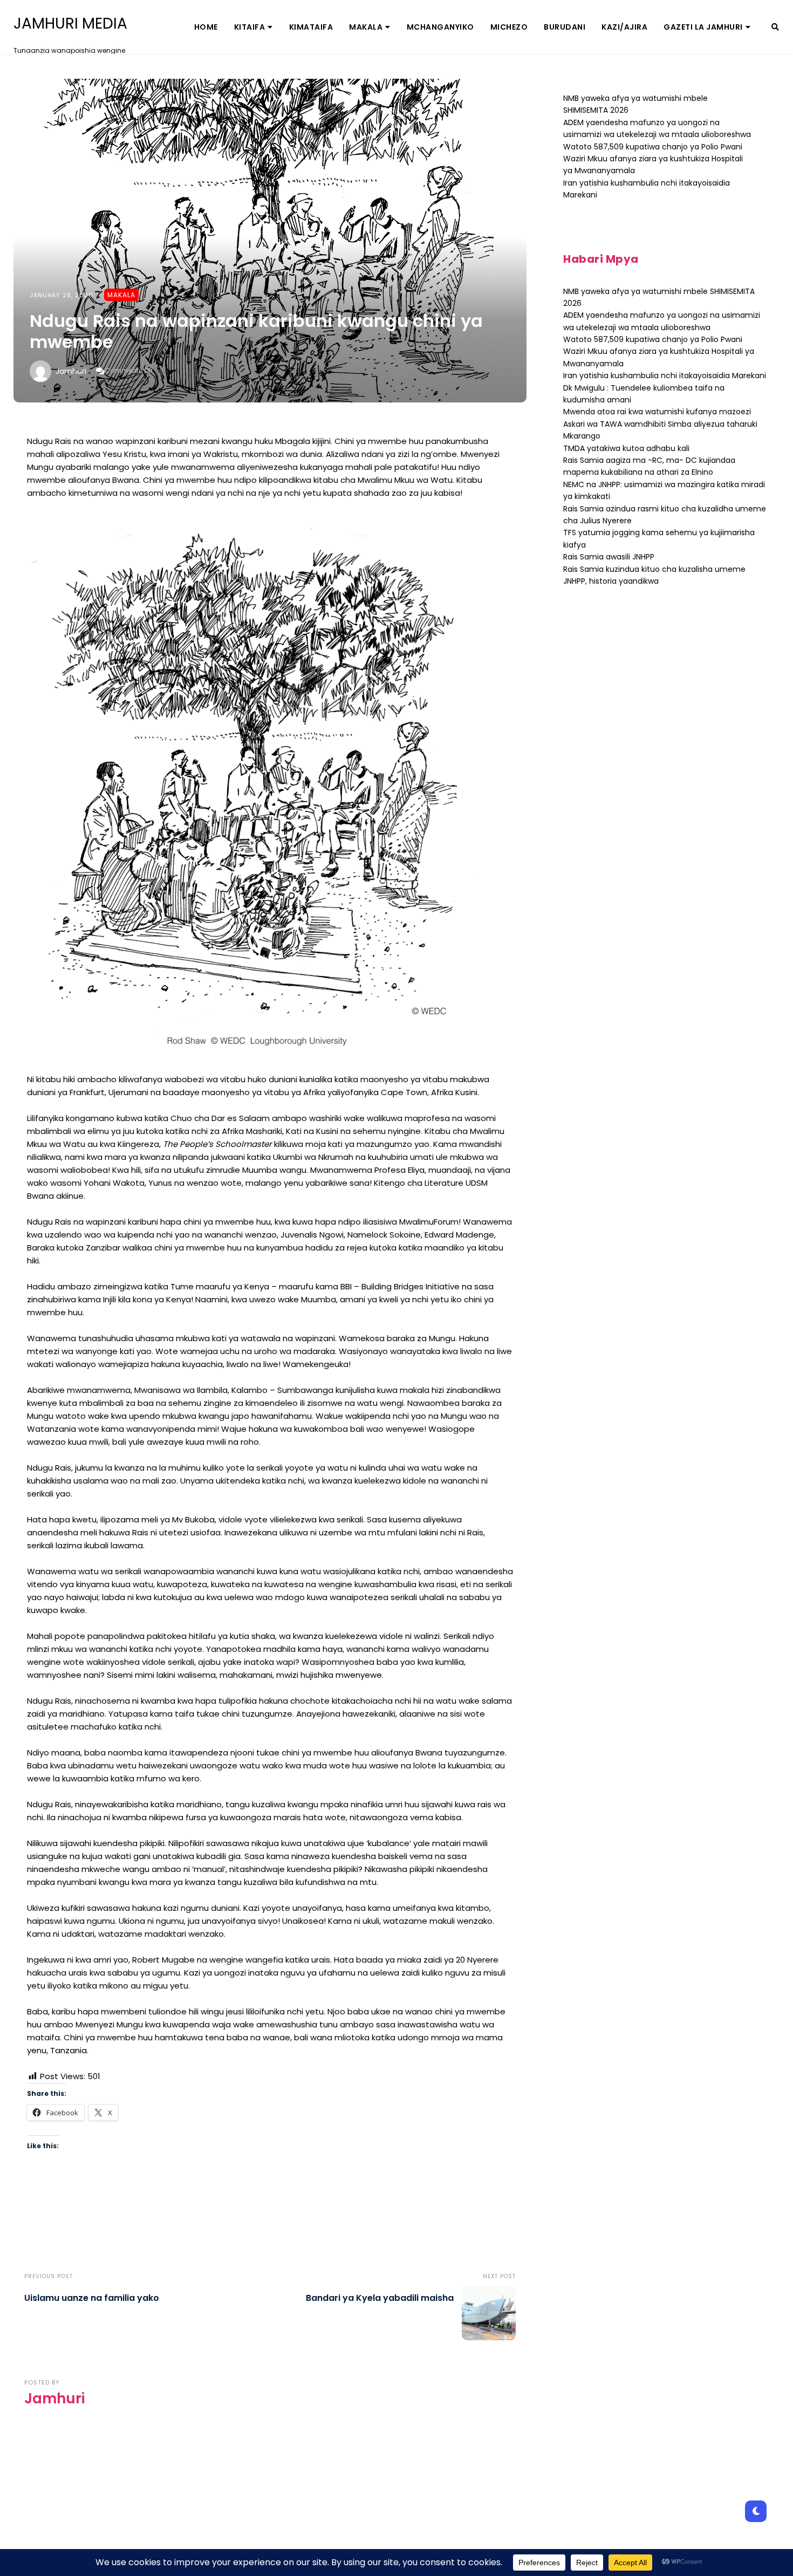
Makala (366, 27)
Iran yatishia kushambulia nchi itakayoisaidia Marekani (665, 375)
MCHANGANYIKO (440, 27)
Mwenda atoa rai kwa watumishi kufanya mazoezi (657, 412)
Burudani (565, 27)
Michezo (509, 27)
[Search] (775, 27)
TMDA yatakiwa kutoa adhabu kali (626, 448)
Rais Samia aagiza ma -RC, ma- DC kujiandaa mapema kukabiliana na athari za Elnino (649, 466)
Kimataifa (311, 27)
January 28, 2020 (61, 295)
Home (206, 27)
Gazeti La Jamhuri (703, 27)
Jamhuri (71, 371)
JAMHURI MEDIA (70, 24)
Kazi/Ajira (624, 27)
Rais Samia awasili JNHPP (609, 557)
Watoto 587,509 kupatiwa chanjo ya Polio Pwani (653, 147)
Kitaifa (250, 27)
